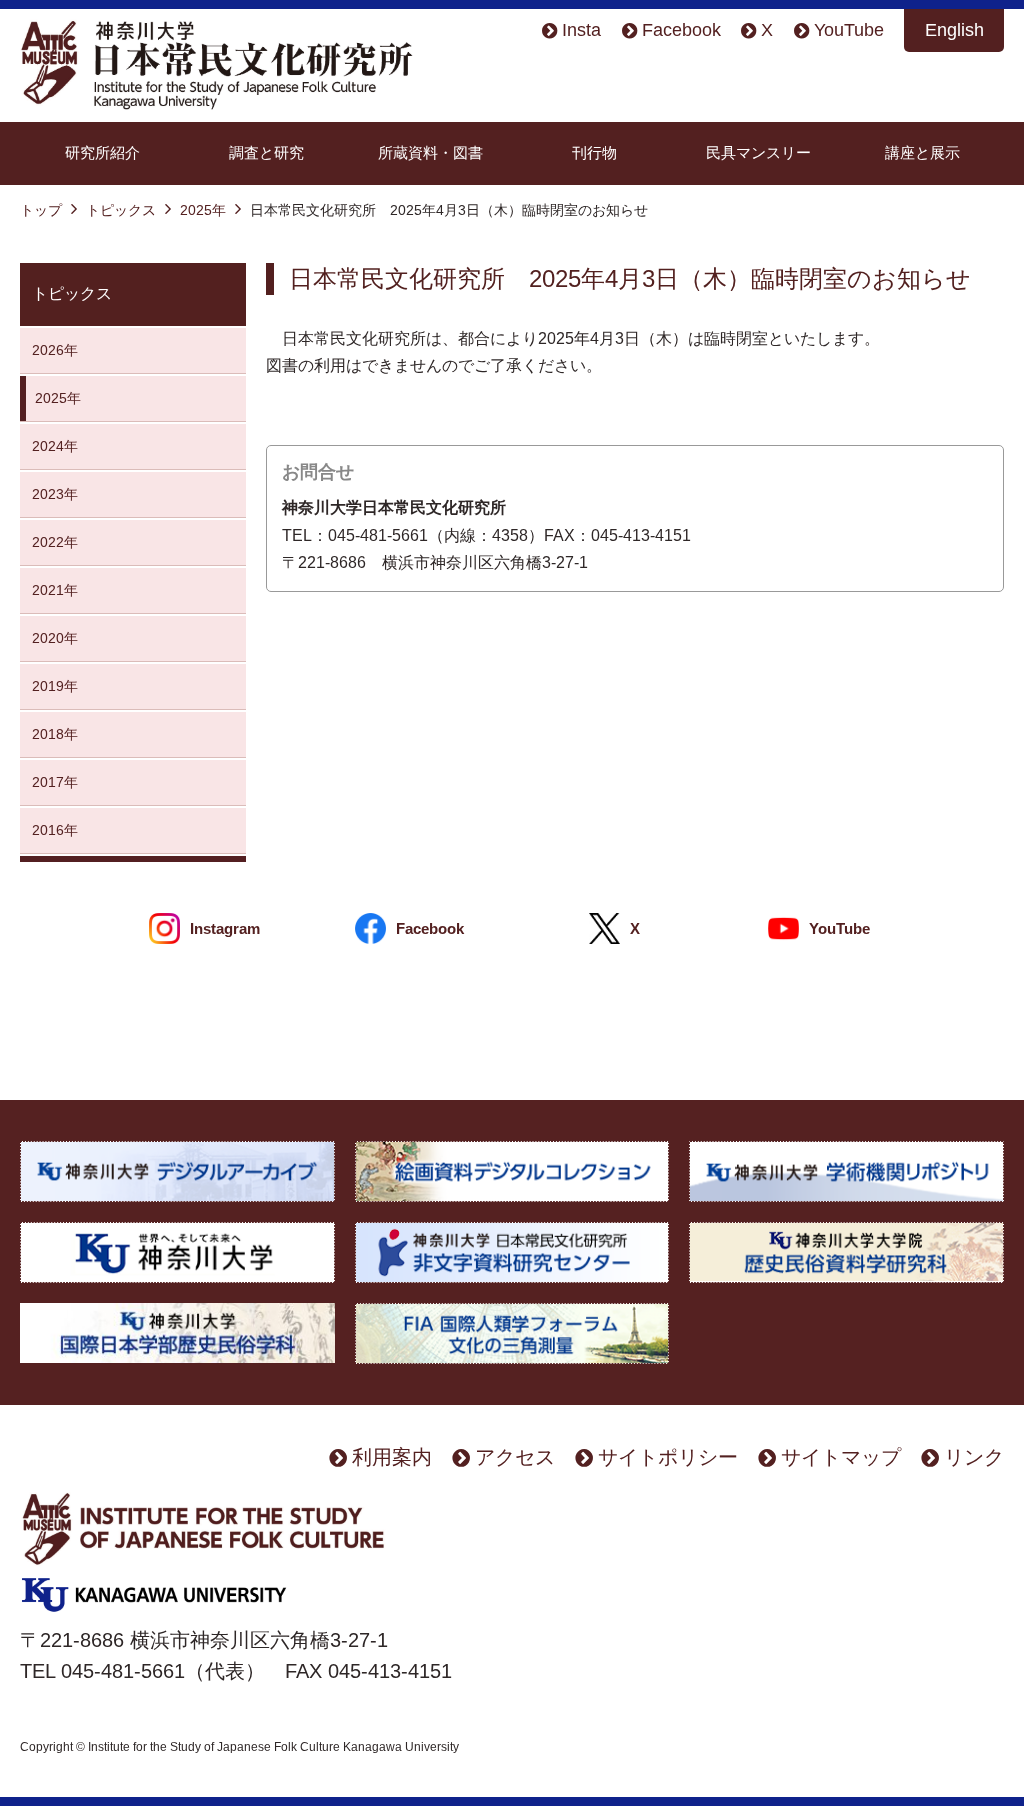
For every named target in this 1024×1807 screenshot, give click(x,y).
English (954, 30)
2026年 (62, 350)
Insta (581, 30)
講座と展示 (922, 152)
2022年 (55, 542)
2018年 (55, 734)
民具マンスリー (758, 152)
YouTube (849, 30)
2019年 (55, 686)
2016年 (55, 830)
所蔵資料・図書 (430, 152)
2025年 (203, 210)
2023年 (55, 494)
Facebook (681, 30)
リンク (974, 1456)
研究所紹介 (102, 152)
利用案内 (392, 1456)
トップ (41, 210)
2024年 (55, 446)
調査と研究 (266, 152)
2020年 (55, 638)
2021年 (55, 590)
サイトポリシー (668, 1456)
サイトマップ (841, 1456)
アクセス (515, 1456)
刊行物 (594, 152)
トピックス (121, 210)
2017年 (55, 782)
